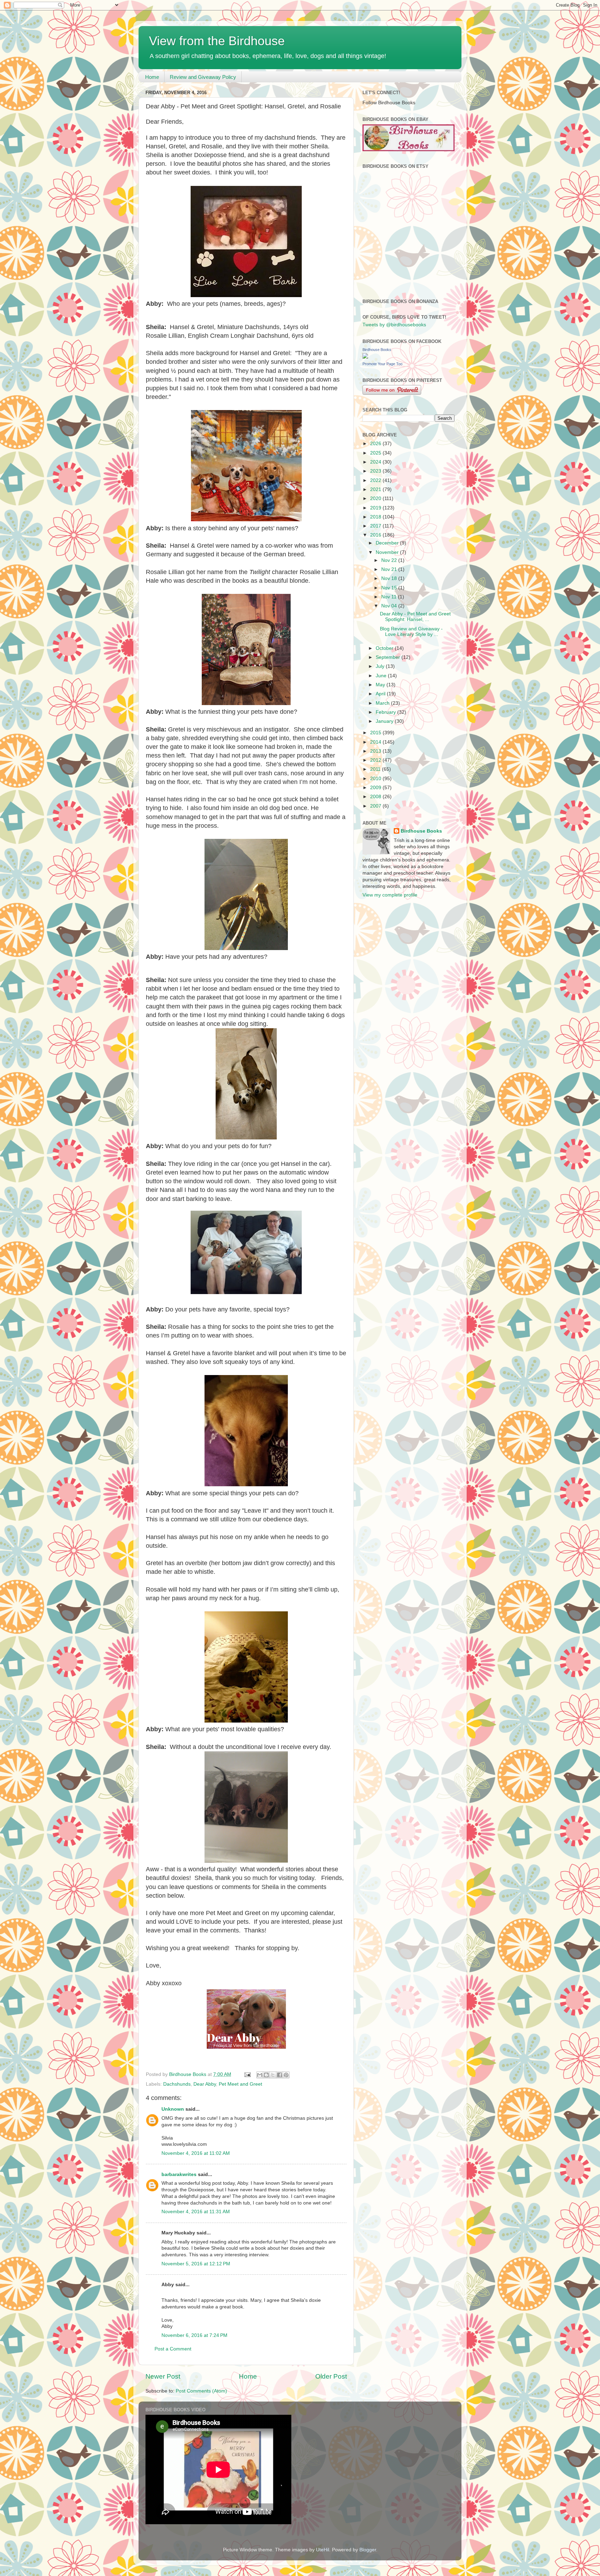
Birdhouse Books (377, 350)
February (386, 712)
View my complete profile (390, 895)
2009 (376, 788)
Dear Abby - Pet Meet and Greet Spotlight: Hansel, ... (415, 617)
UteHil (323, 2550)
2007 (376, 806)
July (381, 666)
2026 (376, 444)
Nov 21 (390, 569)
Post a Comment (173, 2349)
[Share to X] (273, 2075)
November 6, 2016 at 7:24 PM (194, 2335)
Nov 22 (390, 560)
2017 (376, 526)
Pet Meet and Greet (240, 2084)
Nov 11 (390, 597)
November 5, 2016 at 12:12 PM (196, 2264)
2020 (376, 498)
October (385, 648)
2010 (376, 779)
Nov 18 (390, 578)
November (388, 552)
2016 (376, 535)
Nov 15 (390, 588)
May (381, 685)
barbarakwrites (179, 2174)
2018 (376, 517)
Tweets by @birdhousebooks (394, 325)
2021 (376, 489)
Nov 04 (390, 606)
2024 (376, 462)
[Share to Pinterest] (286, 2075)
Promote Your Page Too (382, 364)
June (382, 676)
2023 (376, 471)
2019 (376, 508)
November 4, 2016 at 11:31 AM (196, 2212)
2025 (376, 453)
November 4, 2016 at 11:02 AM (196, 2153)
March (383, 703)
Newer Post (163, 2376)
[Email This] (260, 2075)
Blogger (368, 2550)
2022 (376, 480)
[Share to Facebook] (280, 2075)
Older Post (331, 2376)
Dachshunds (177, 2084)
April (381, 694)
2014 (376, 742)
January (385, 721)
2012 (376, 760)
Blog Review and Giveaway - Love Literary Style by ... (411, 632)
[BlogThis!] (266, 2075)
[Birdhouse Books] (365, 357)
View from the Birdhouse (217, 41)
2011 (376, 769)
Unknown (173, 2109)
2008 (376, 797)
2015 (376, 733)
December (388, 543)
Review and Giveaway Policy (203, 77)
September (389, 657)
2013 (376, 751)
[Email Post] (247, 2074)
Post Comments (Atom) (201, 2391)
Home (152, 77)
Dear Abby (205, 2084)
